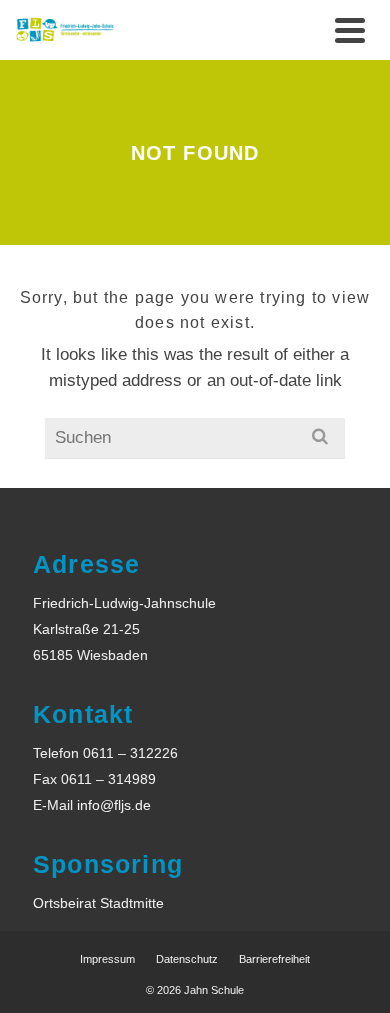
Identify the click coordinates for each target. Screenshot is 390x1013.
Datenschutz (187, 959)
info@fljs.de (114, 805)
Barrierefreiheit (274, 959)
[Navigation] (350, 30)
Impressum (107, 959)
